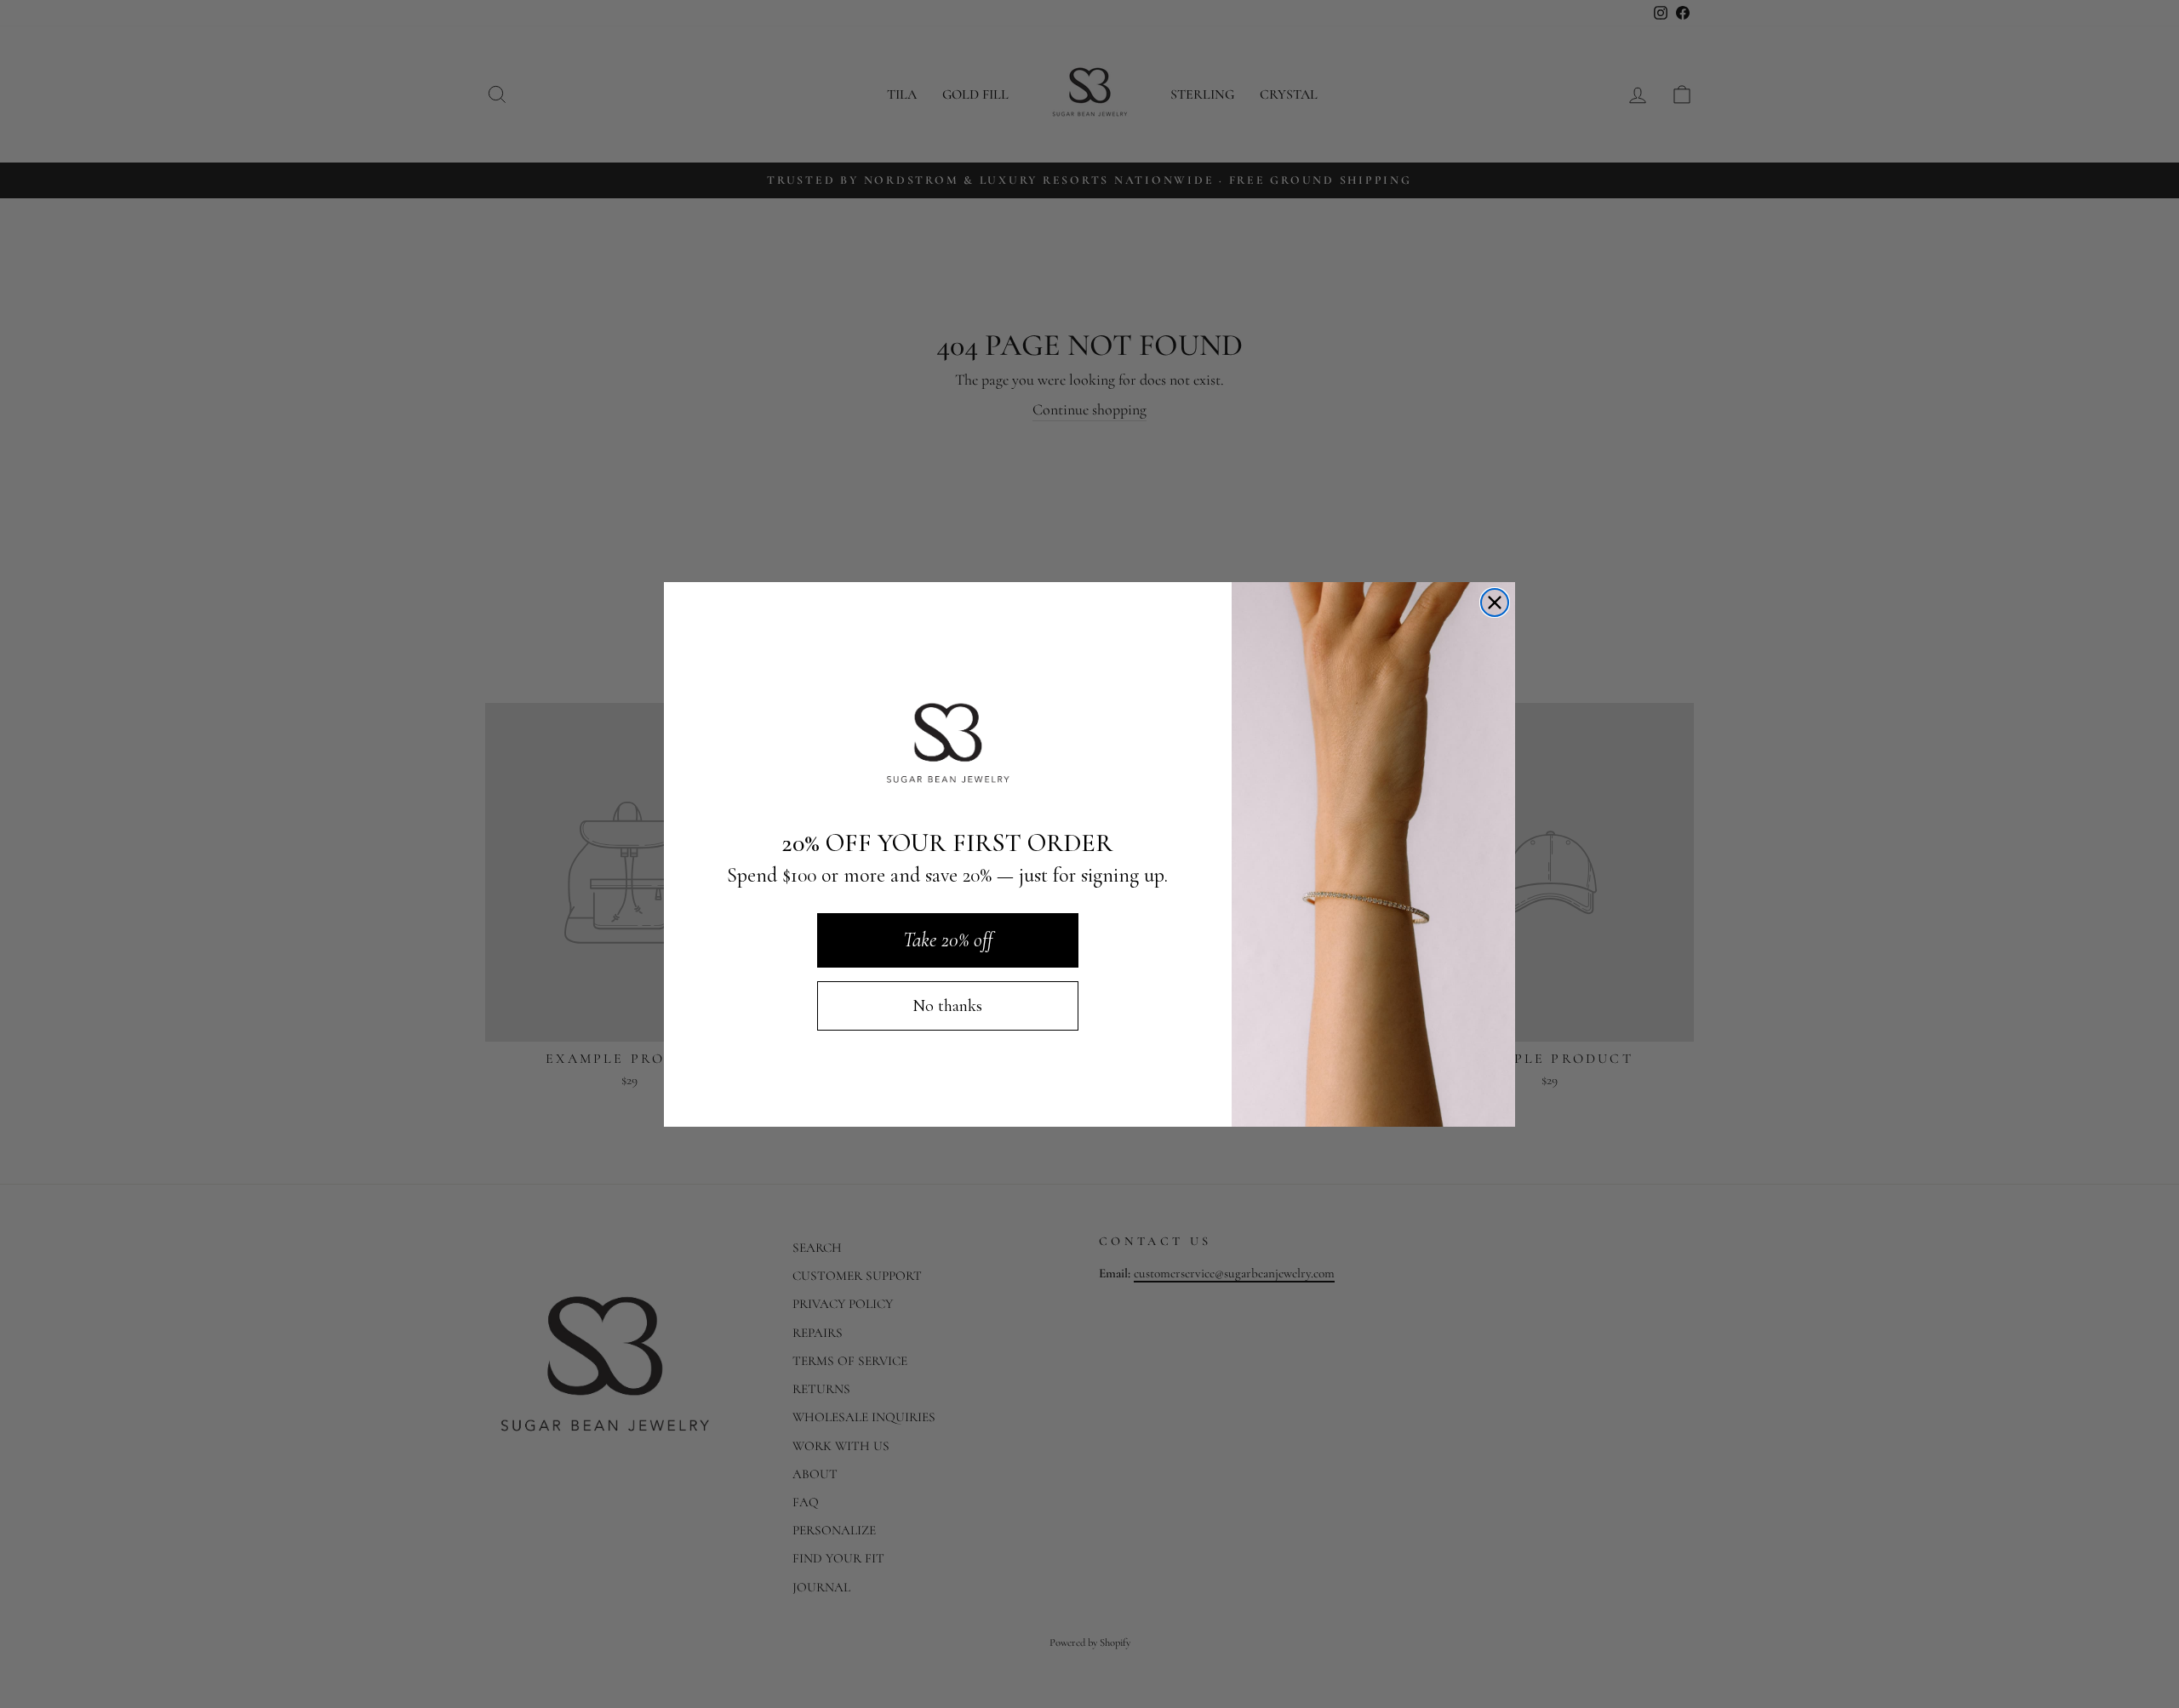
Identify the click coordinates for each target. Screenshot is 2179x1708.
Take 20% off (948, 940)
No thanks (947, 1006)
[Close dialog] (1495, 603)
